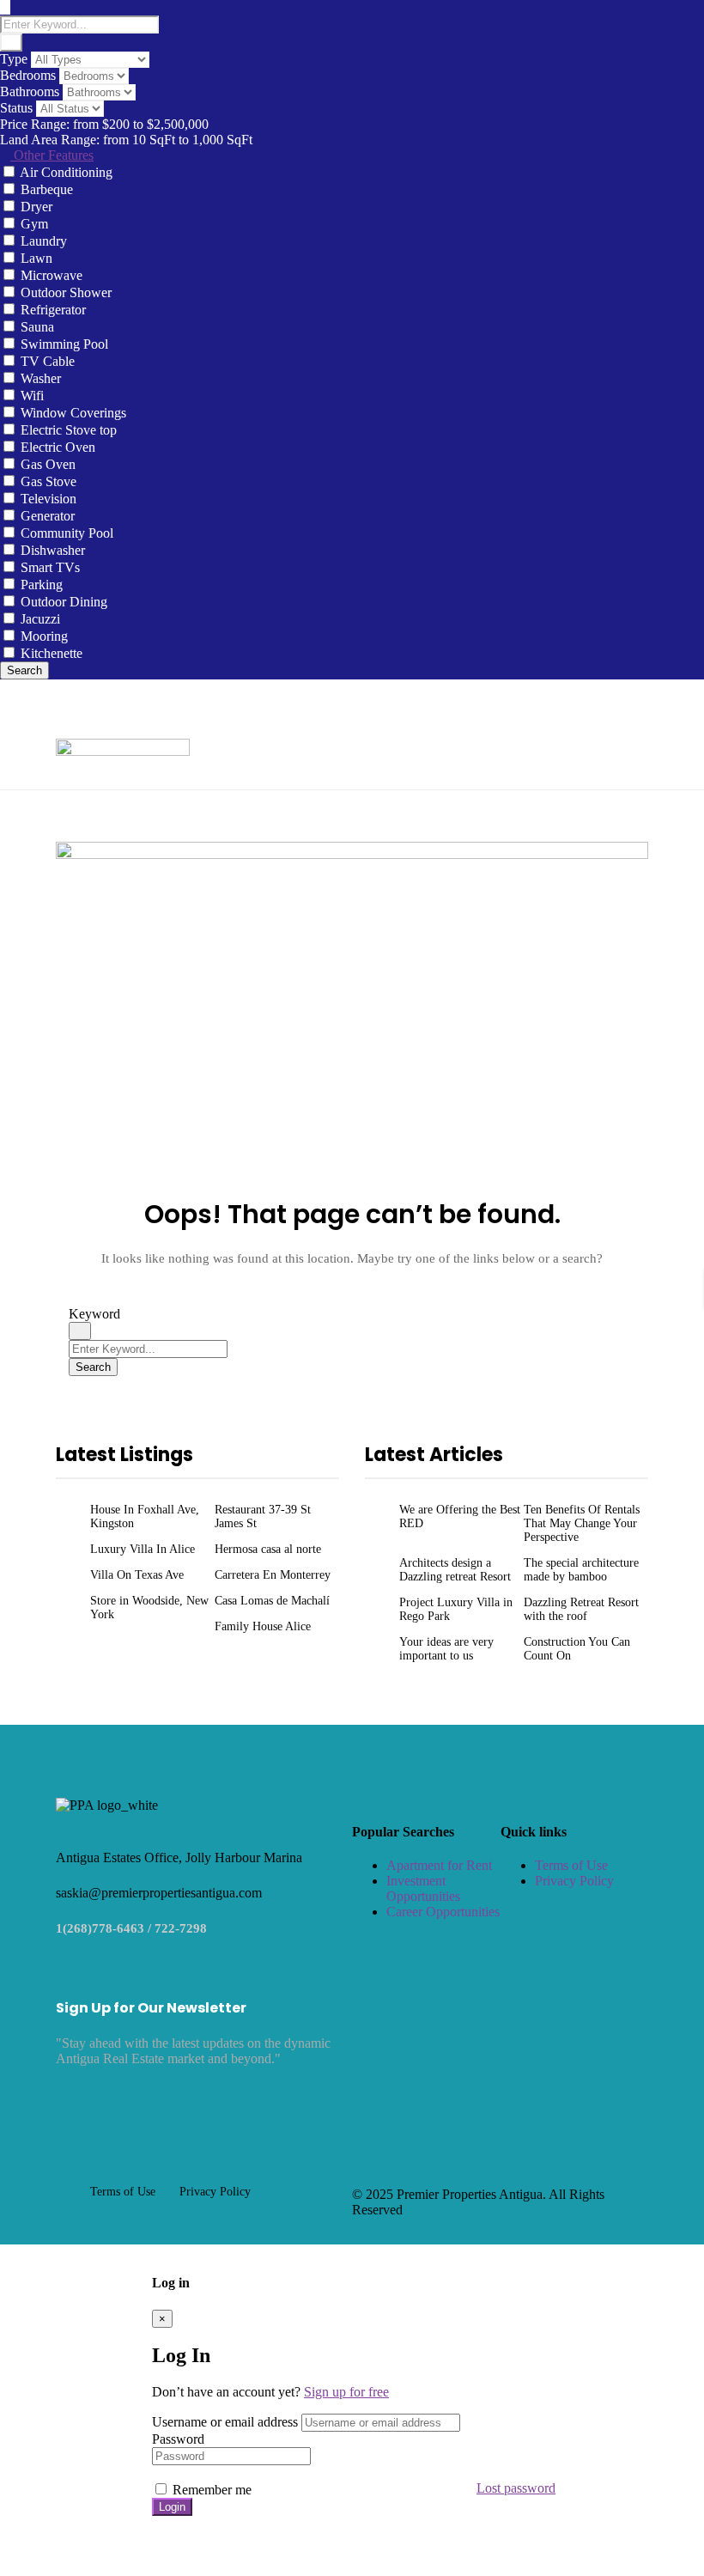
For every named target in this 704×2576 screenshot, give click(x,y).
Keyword (94, 1314)
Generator (48, 516)
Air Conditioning (66, 172)
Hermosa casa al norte (268, 1549)
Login (172, 2507)
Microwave (52, 275)
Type (14, 59)
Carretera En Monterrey (273, 1575)
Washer (41, 378)
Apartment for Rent (439, 1865)
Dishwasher (53, 550)
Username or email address (225, 2422)
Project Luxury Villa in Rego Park (456, 1609)
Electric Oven (58, 447)
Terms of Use (571, 1865)
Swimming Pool (64, 344)
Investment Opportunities (423, 1888)
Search (24, 670)
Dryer (36, 207)
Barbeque (47, 189)
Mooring (44, 636)
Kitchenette (52, 653)
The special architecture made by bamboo (581, 1570)
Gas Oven (48, 464)
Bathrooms (30, 91)
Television (49, 499)
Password (178, 2439)
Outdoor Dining (64, 602)
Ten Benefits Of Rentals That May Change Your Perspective (582, 1523)
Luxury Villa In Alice (143, 1549)
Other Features (52, 155)
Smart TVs (50, 567)
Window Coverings (73, 413)
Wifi (32, 396)
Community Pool (67, 533)
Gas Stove (49, 481)
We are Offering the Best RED (460, 1516)
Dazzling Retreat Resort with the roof (581, 1609)
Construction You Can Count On (577, 1649)
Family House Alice (263, 1626)
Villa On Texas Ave (137, 1575)
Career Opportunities (443, 1912)
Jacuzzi (40, 619)
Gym (34, 224)
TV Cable (48, 361)
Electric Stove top (69, 430)
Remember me (210, 2490)
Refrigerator (53, 310)
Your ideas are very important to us (446, 1649)
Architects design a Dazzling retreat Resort (455, 1570)
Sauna (37, 327)
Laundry (44, 241)
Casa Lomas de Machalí (272, 1601)
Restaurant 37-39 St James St (263, 1516)
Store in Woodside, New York (149, 1608)
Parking (42, 585)
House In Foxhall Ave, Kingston (145, 1516)
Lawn (36, 258)
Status (16, 108)
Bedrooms (28, 75)
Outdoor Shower (66, 292)
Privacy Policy (574, 1881)
